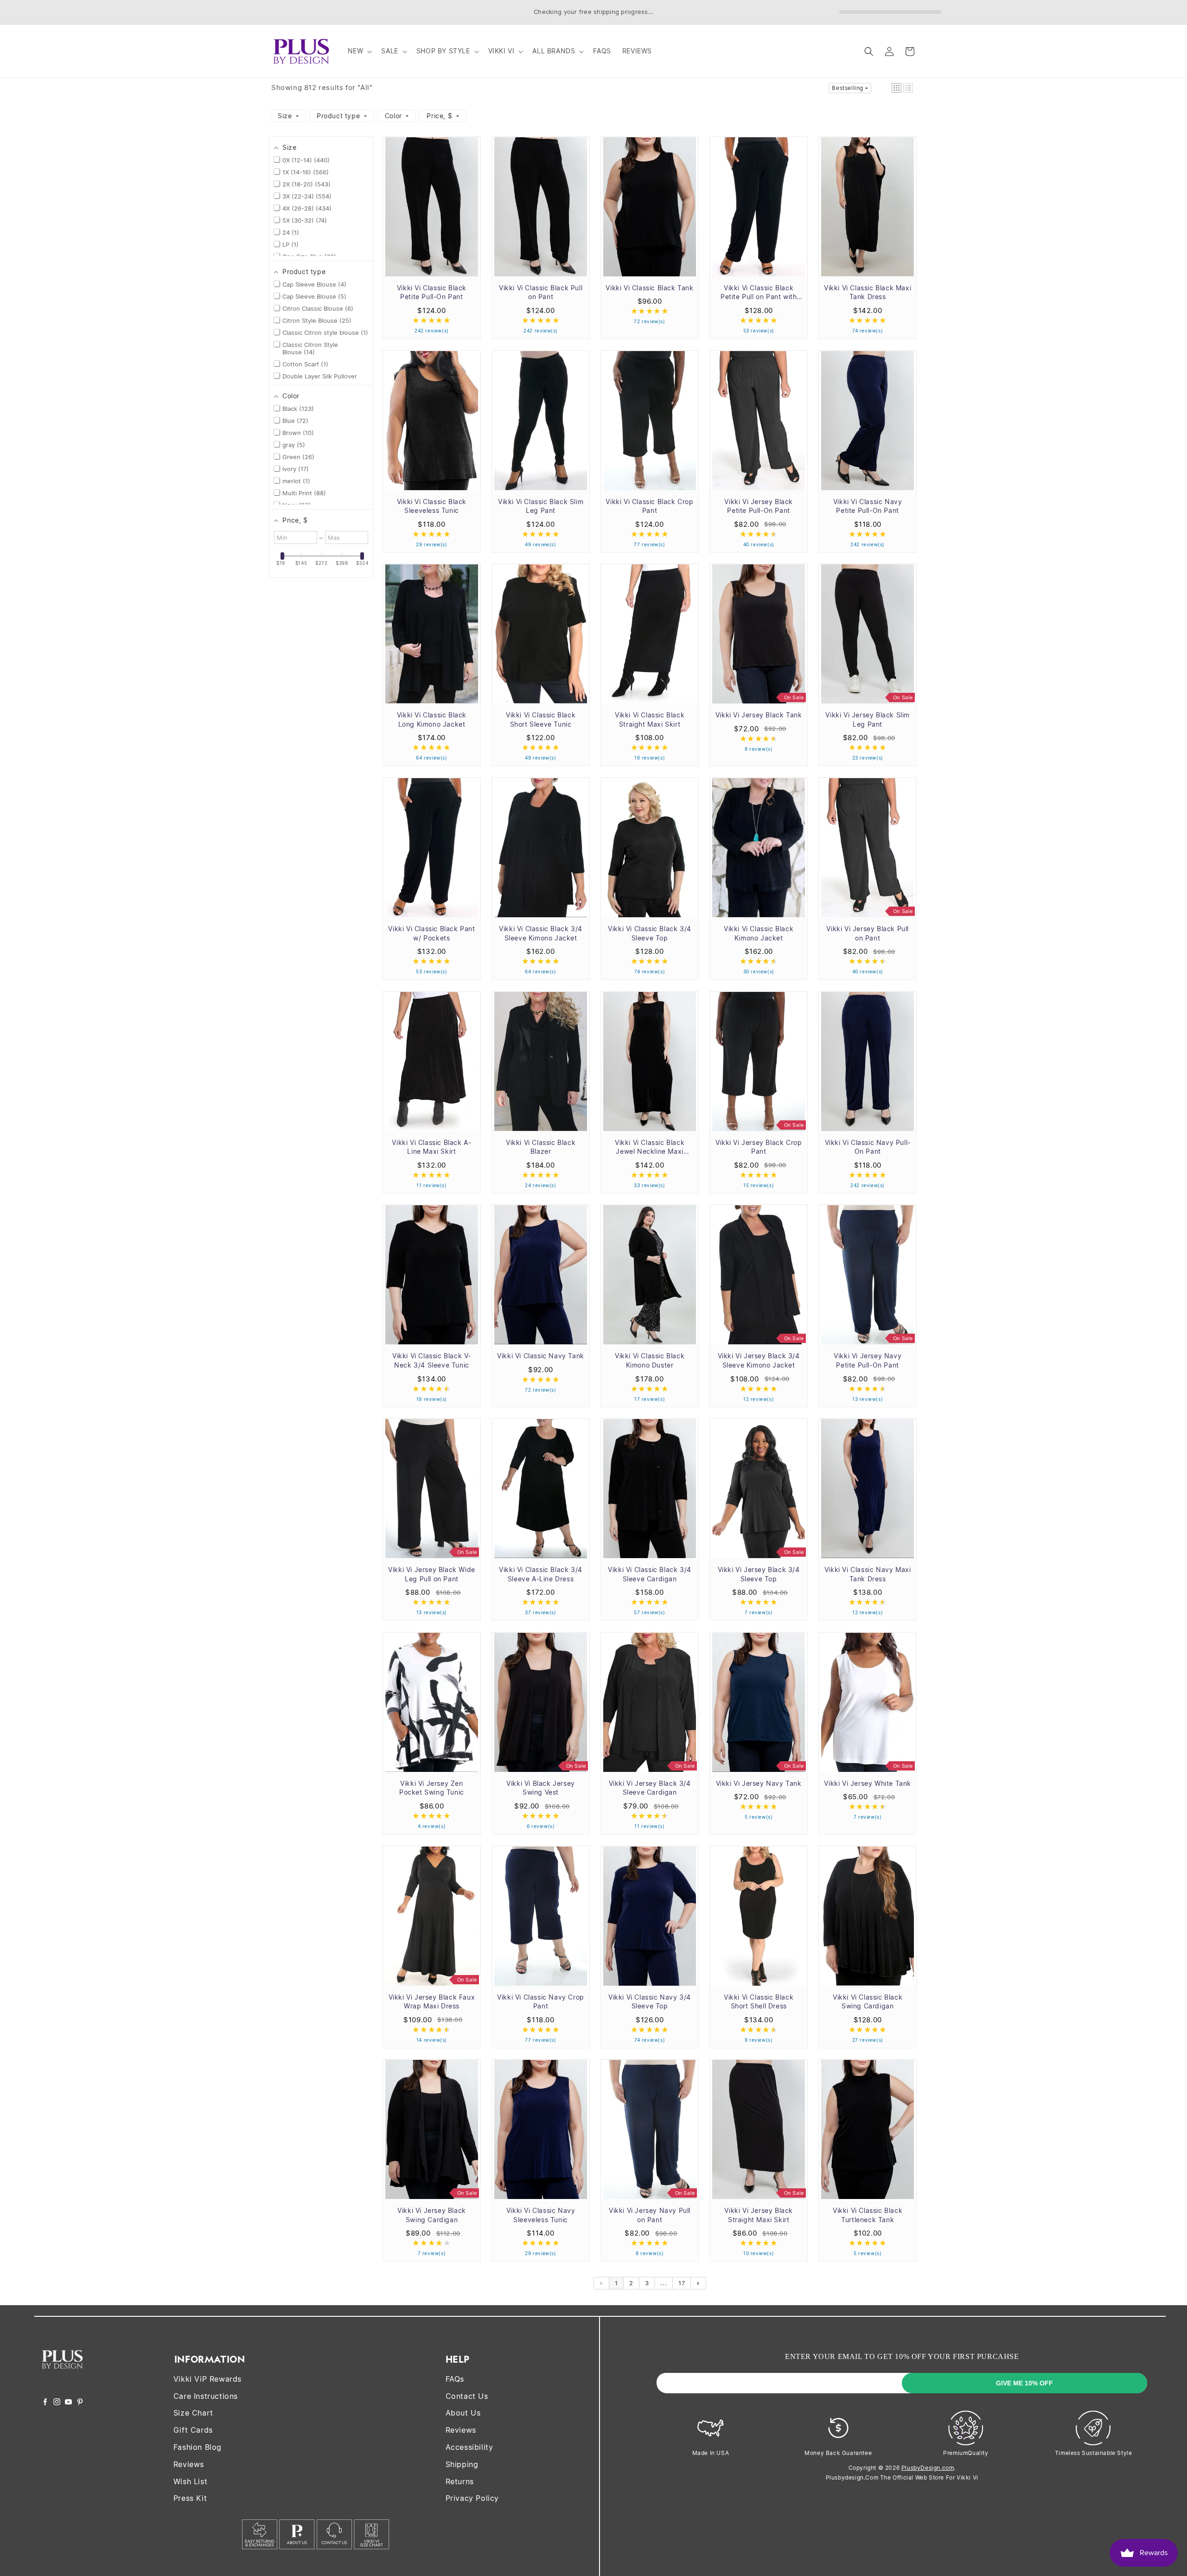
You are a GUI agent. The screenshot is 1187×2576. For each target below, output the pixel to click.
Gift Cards (193, 2430)
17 (682, 2283)
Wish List (190, 2481)
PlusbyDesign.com (928, 2468)
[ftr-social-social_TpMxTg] (68, 2403)
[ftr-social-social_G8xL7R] (57, 2403)
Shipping (462, 2464)
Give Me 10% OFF (1024, 2383)
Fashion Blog (198, 2447)
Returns (460, 2481)
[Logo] (62, 2375)
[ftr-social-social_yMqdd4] (80, 2403)
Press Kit (190, 2498)
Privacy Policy (472, 2498)
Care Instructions (206, 2396)
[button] (359, 51)
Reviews (189, 2464)
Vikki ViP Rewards (207, 2379)
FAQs (455, 2379)
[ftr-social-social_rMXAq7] (45, 2403)
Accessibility (469, 2447)
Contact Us (467, 2396)
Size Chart (193, 2413)
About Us (463, 2413)
